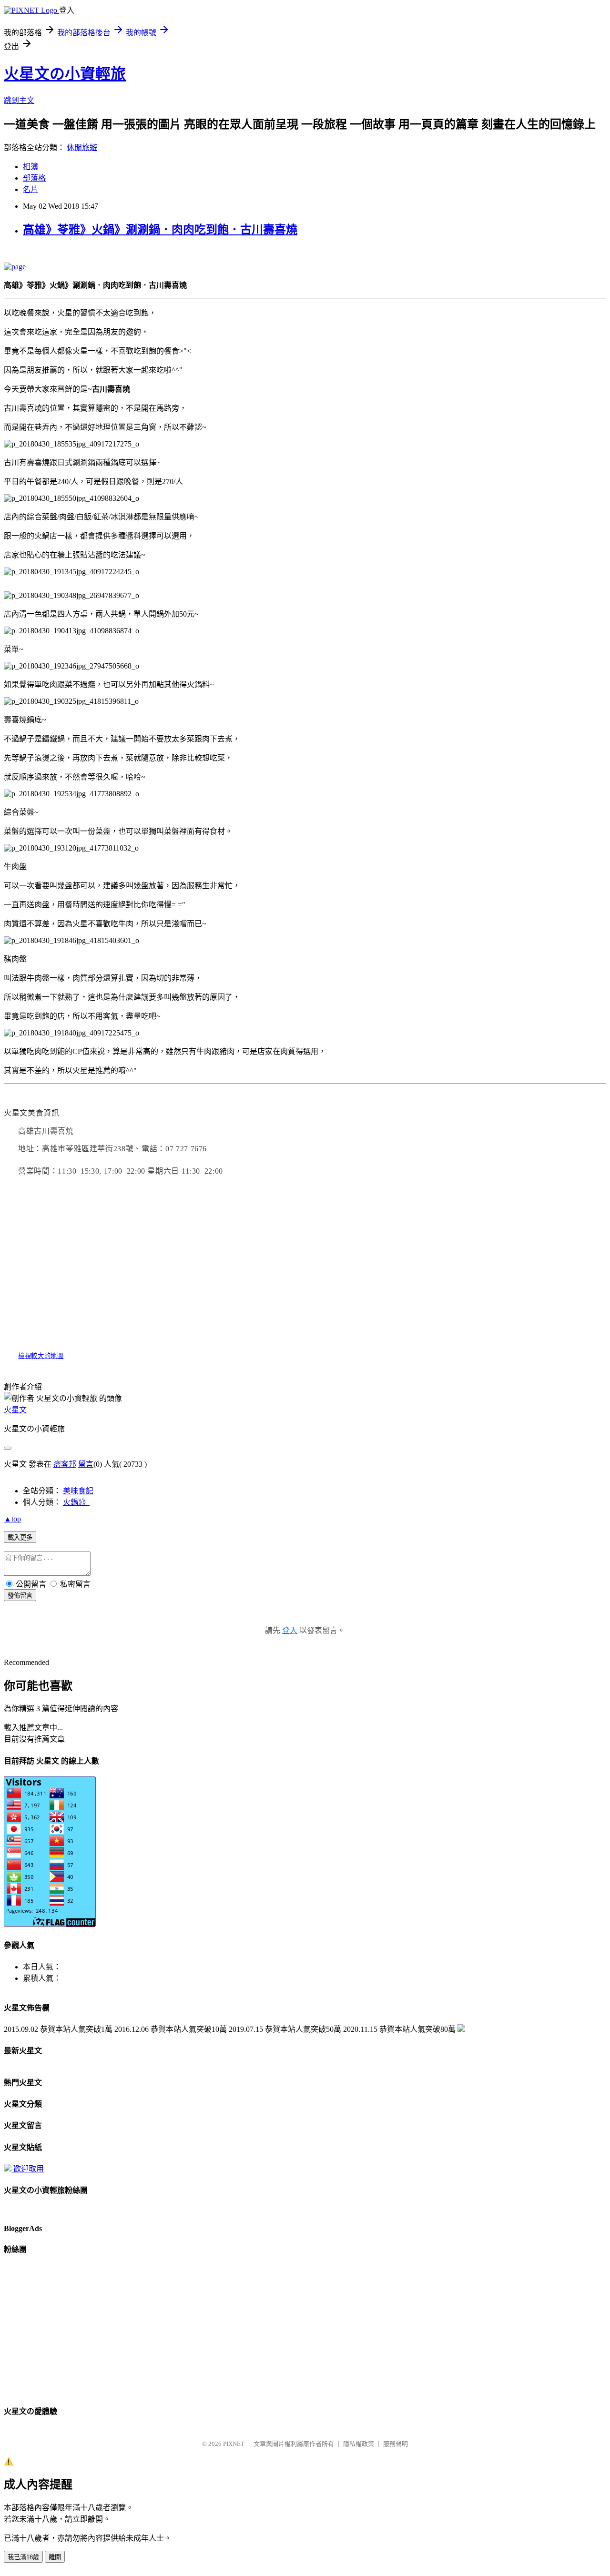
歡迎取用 (29, 2169)
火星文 (15, 1410)
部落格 (34, 178)
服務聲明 (396, 2444)
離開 (55, 2557)
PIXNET (234, 2444)
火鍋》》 (76, 1502)
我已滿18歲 (23, 2557)
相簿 (30, 167)
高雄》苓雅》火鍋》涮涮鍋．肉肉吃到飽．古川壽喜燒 (160, 230)
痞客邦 (65, 1464)
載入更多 (20, 1537)
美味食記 (78, 1491)
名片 (30, 189)
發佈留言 (20, 1596)
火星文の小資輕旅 (65, 74)
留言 (86, 1464)
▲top (12, 1519)
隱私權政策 (359, 2444)
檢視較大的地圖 (41, 1356)
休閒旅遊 (82, 147)
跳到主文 (19, 100)
